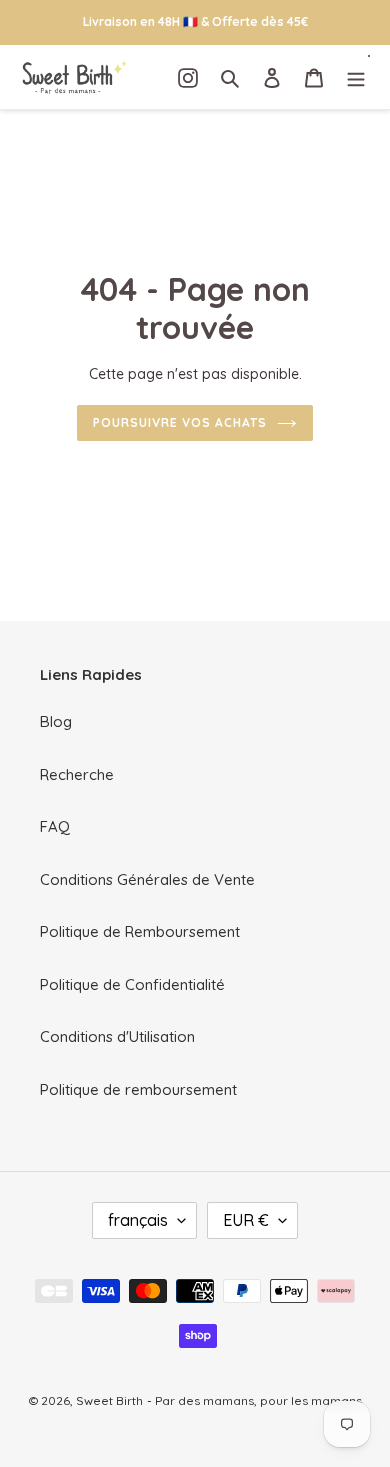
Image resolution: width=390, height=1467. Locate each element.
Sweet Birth (109, 1400)
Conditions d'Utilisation (117, 1036)
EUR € (246, 1220)
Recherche (77, 774)
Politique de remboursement (138, 1089)
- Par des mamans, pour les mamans (254, 1400)
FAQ (55, 826)
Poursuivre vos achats (179, 422)
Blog (56, 721)
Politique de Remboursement (140, 931)
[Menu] (356, 77)
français (138, 1220)
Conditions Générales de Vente (147, 879)
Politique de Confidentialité (132, 984)
